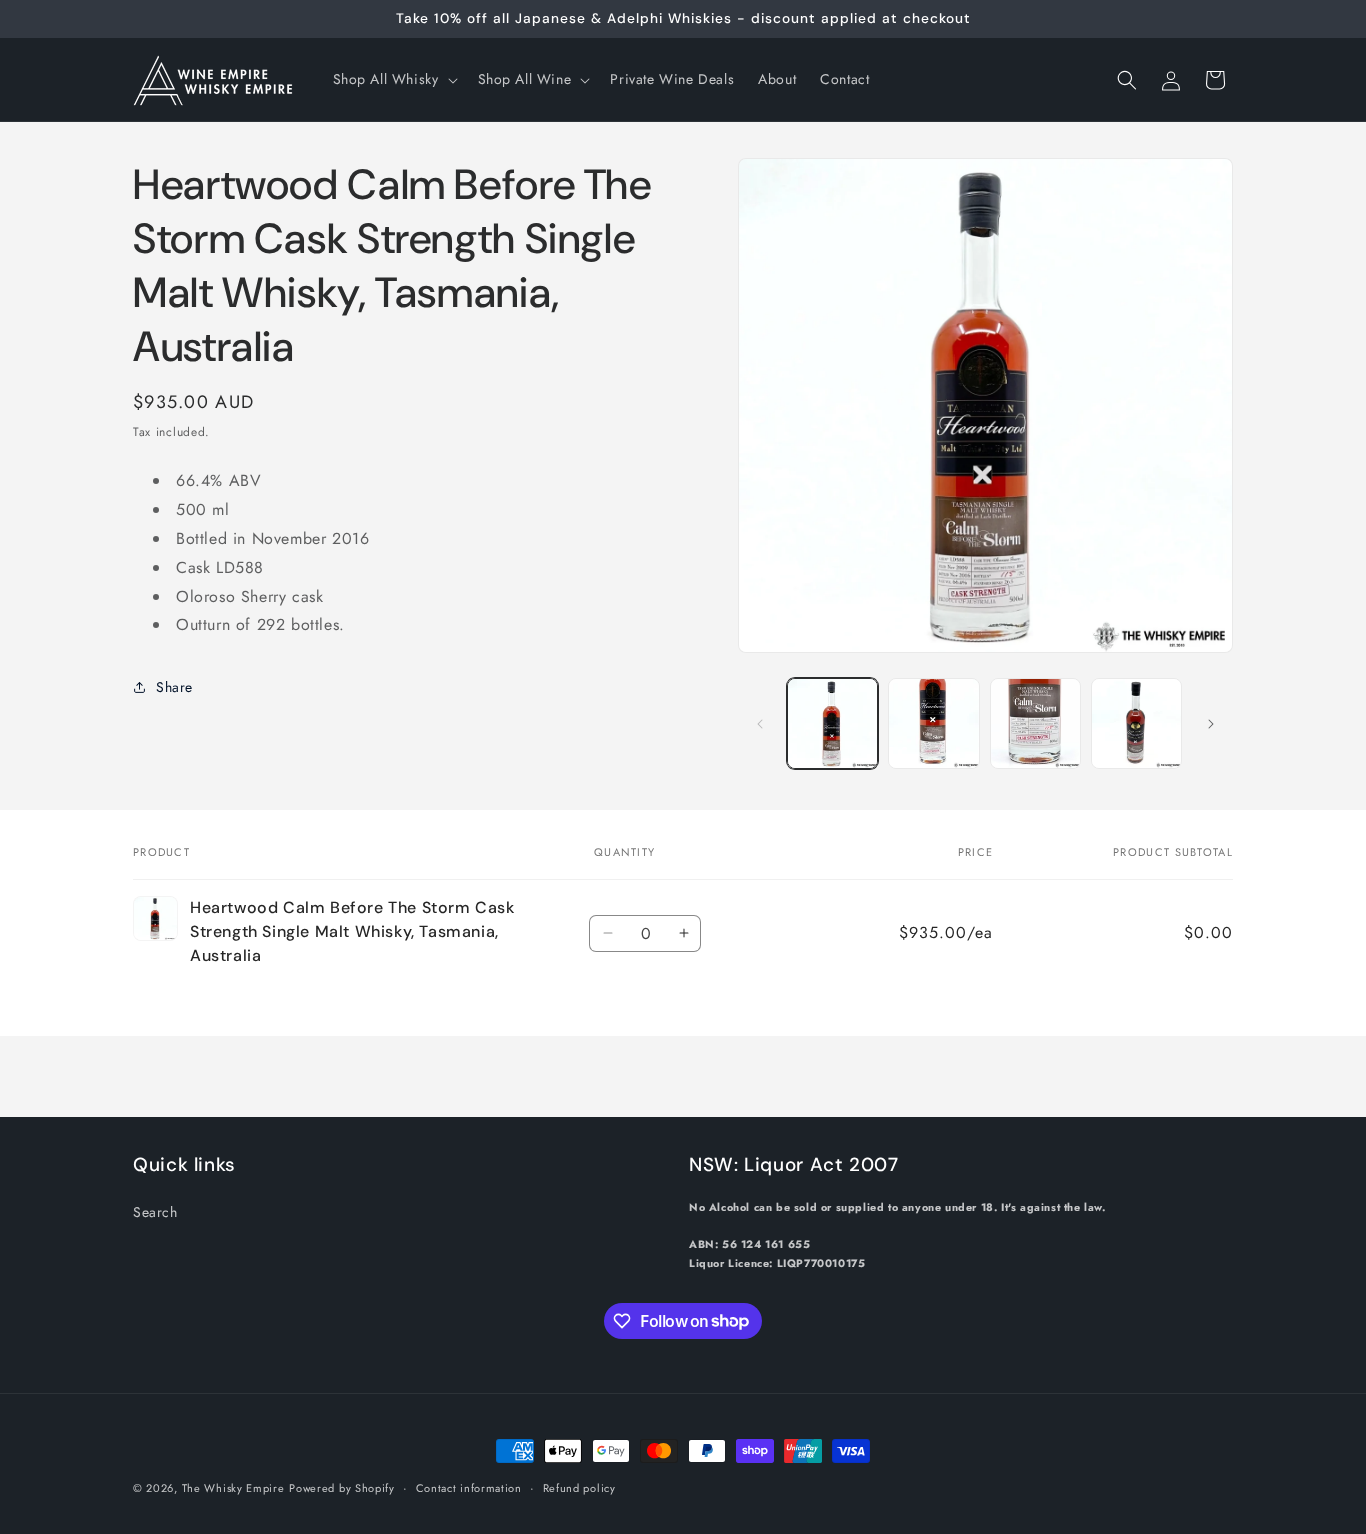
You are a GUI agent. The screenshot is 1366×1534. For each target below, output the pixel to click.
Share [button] (174, 687)
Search (155, 1211)
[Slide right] (1211, 724)
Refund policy (579, 1487)
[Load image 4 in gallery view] (1136, 723)
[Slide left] (760, 724)
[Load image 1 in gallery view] (832, 723)
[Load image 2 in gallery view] (933, 723)
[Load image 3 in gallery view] (1035, 723)
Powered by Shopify (342, 1488)
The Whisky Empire (233, 1488)
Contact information (469, 1487)
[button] (393, 79)
